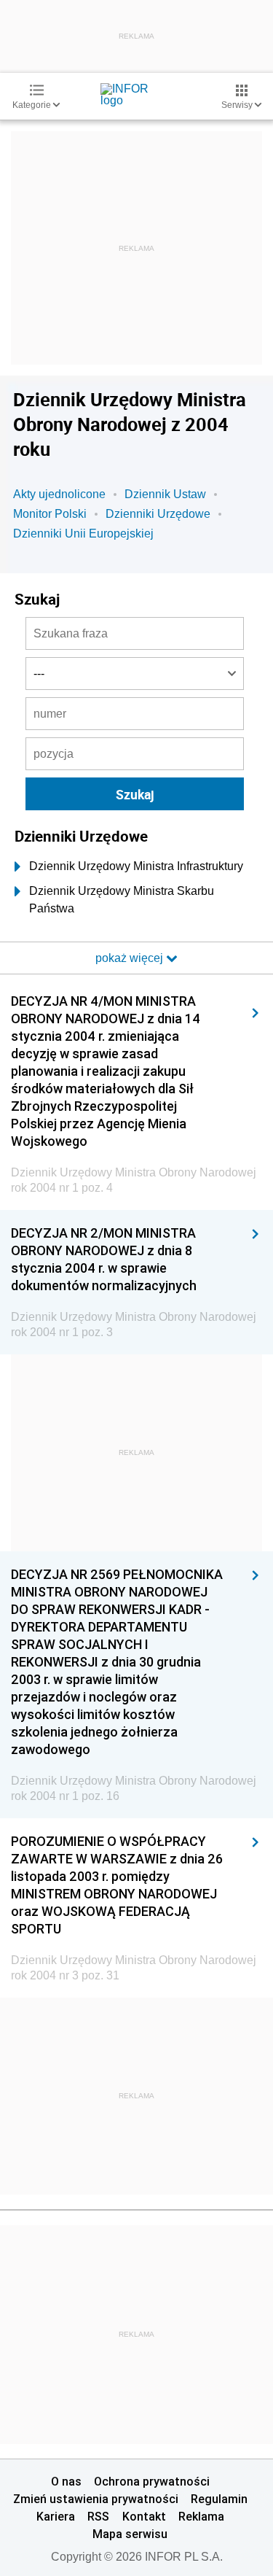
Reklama (201, 2516)
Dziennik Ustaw (165, 494)
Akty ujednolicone (59, 494)
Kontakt (144, 2516)
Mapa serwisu (130, 2534)
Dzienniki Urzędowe (158, 514)
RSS (98, 2516)
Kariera (56, 2516)
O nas (66, 2481)
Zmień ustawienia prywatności (96, 2499)
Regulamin (219, 2499)
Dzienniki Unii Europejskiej (83, 534)
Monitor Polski (50, 514)
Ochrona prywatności (152, 2481)
